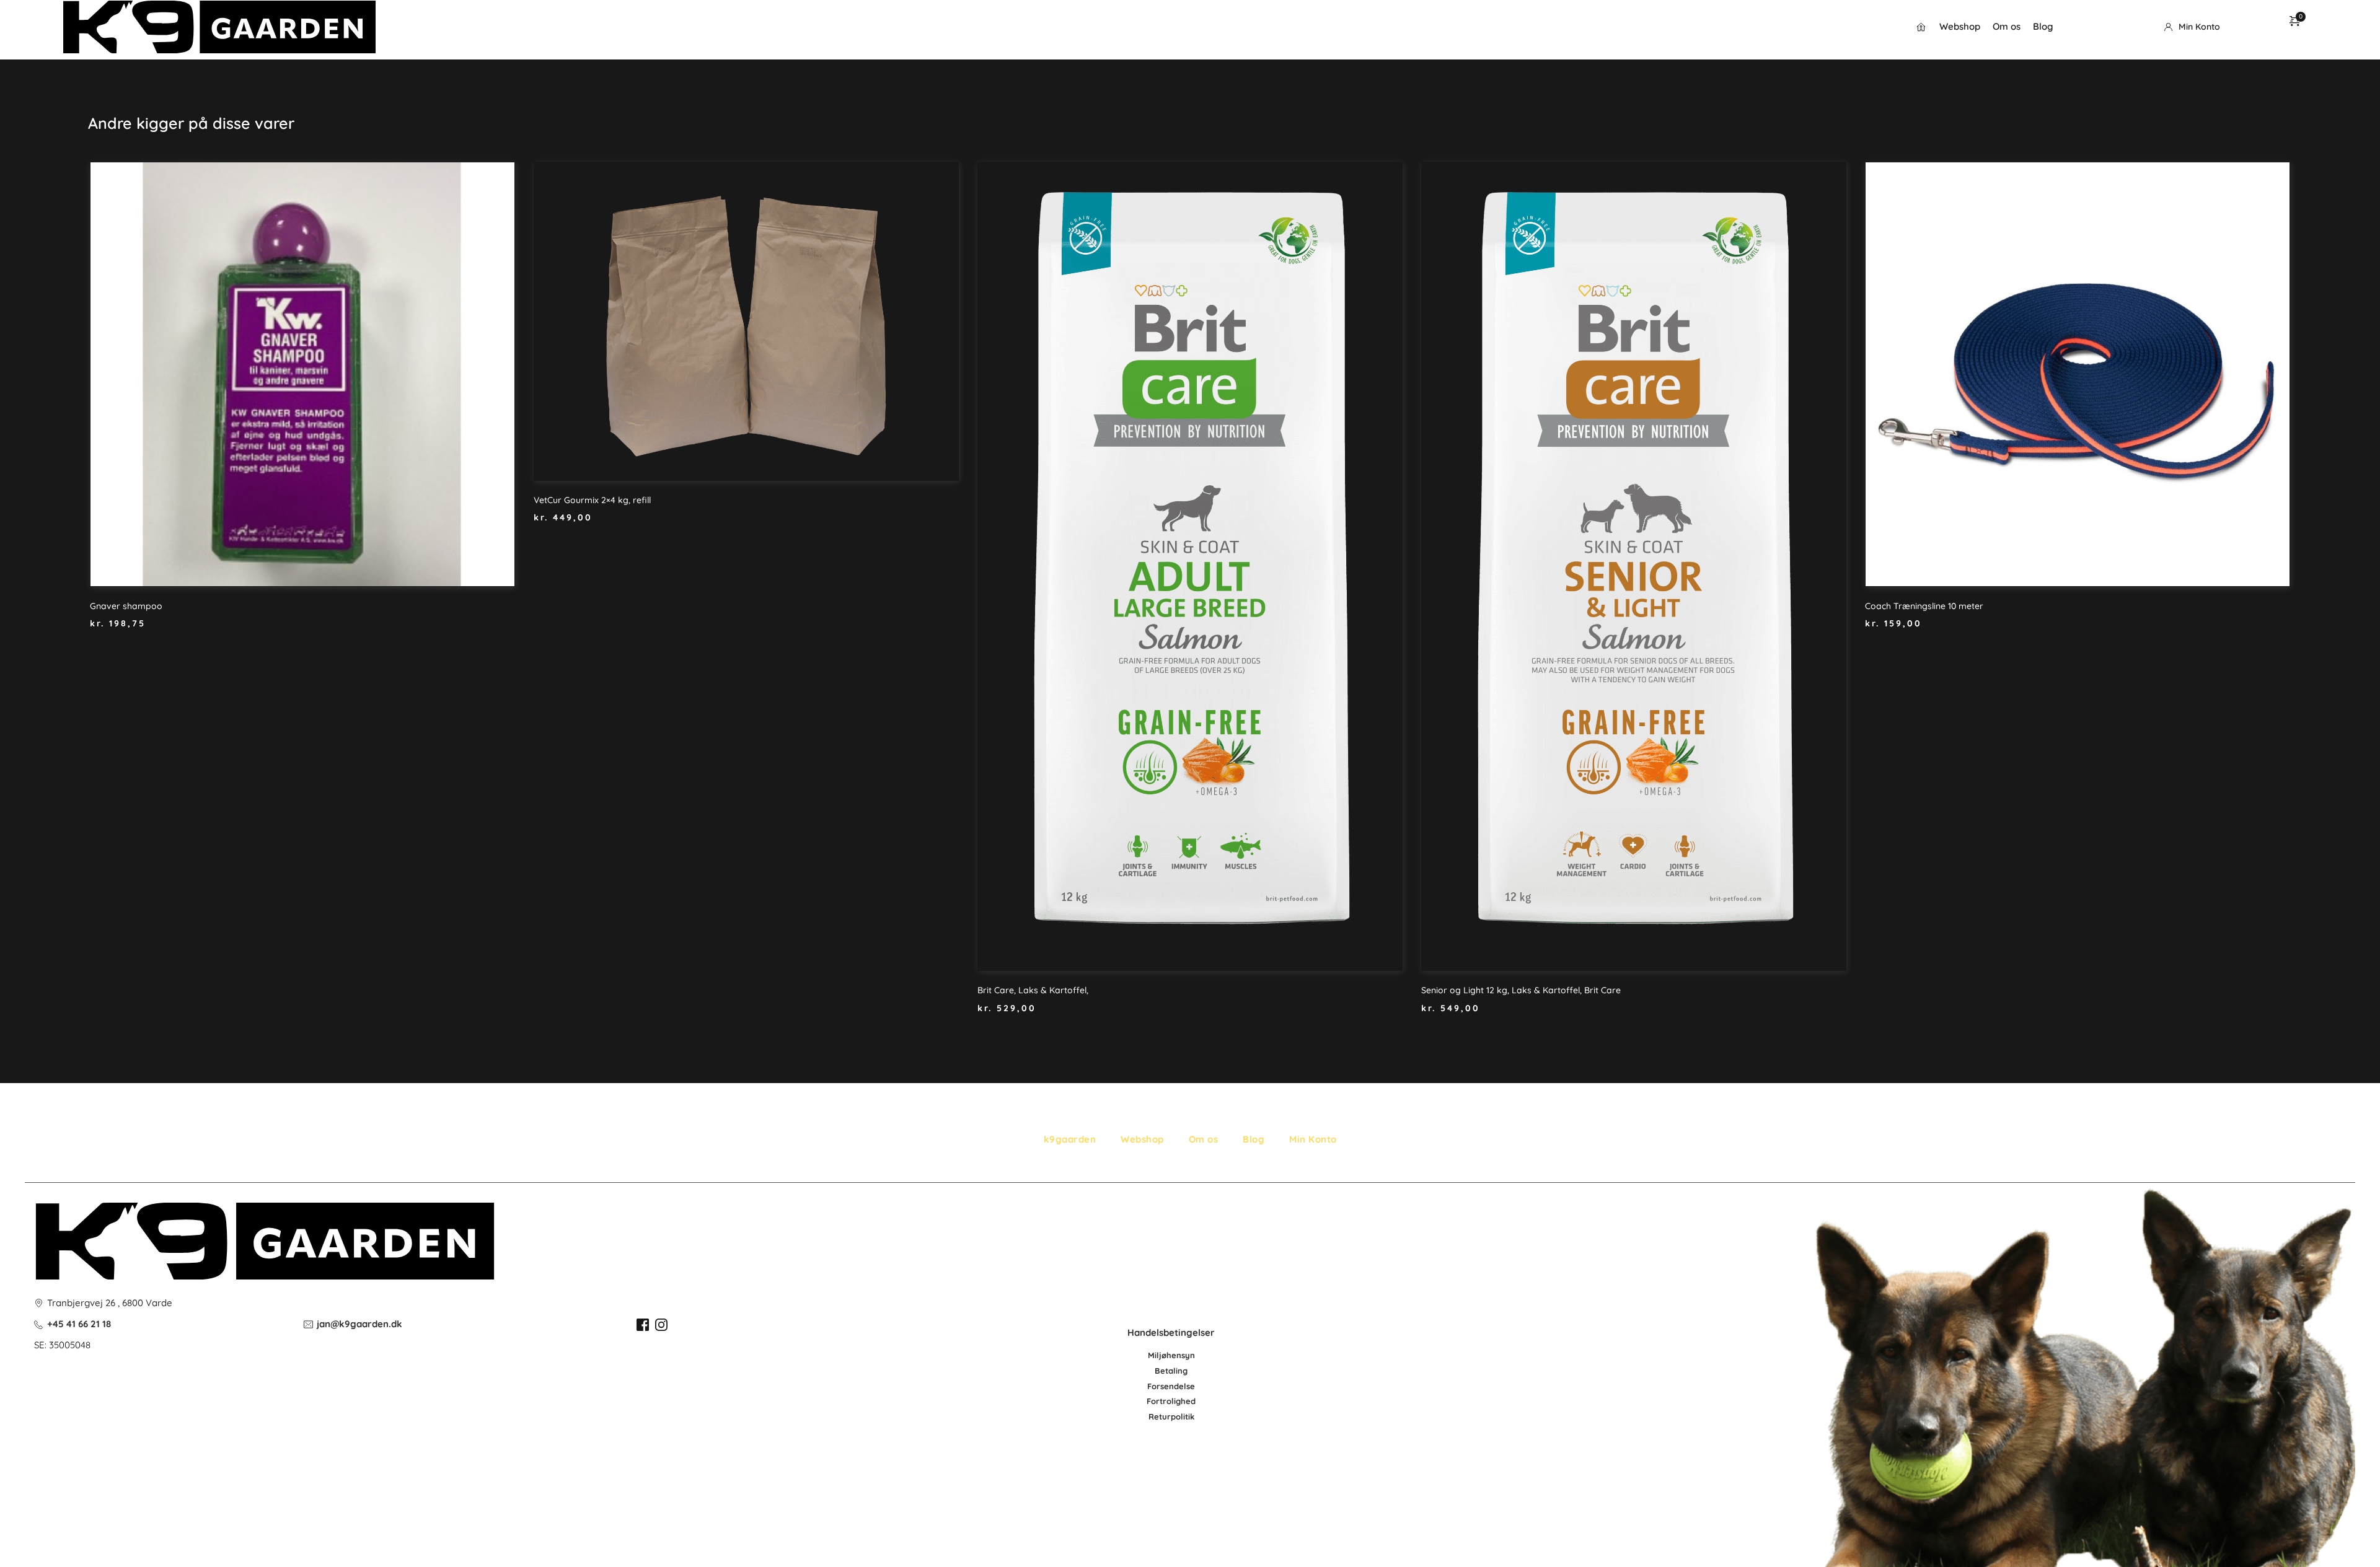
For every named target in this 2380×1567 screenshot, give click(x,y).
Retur (1160, 1416)
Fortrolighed (1171, 1401)
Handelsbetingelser (1171, 1332)
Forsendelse (1171, 1386)
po (1176, 1416)
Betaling (1171, 1371)
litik (1188, 1416)
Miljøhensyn (1171, 1355)
